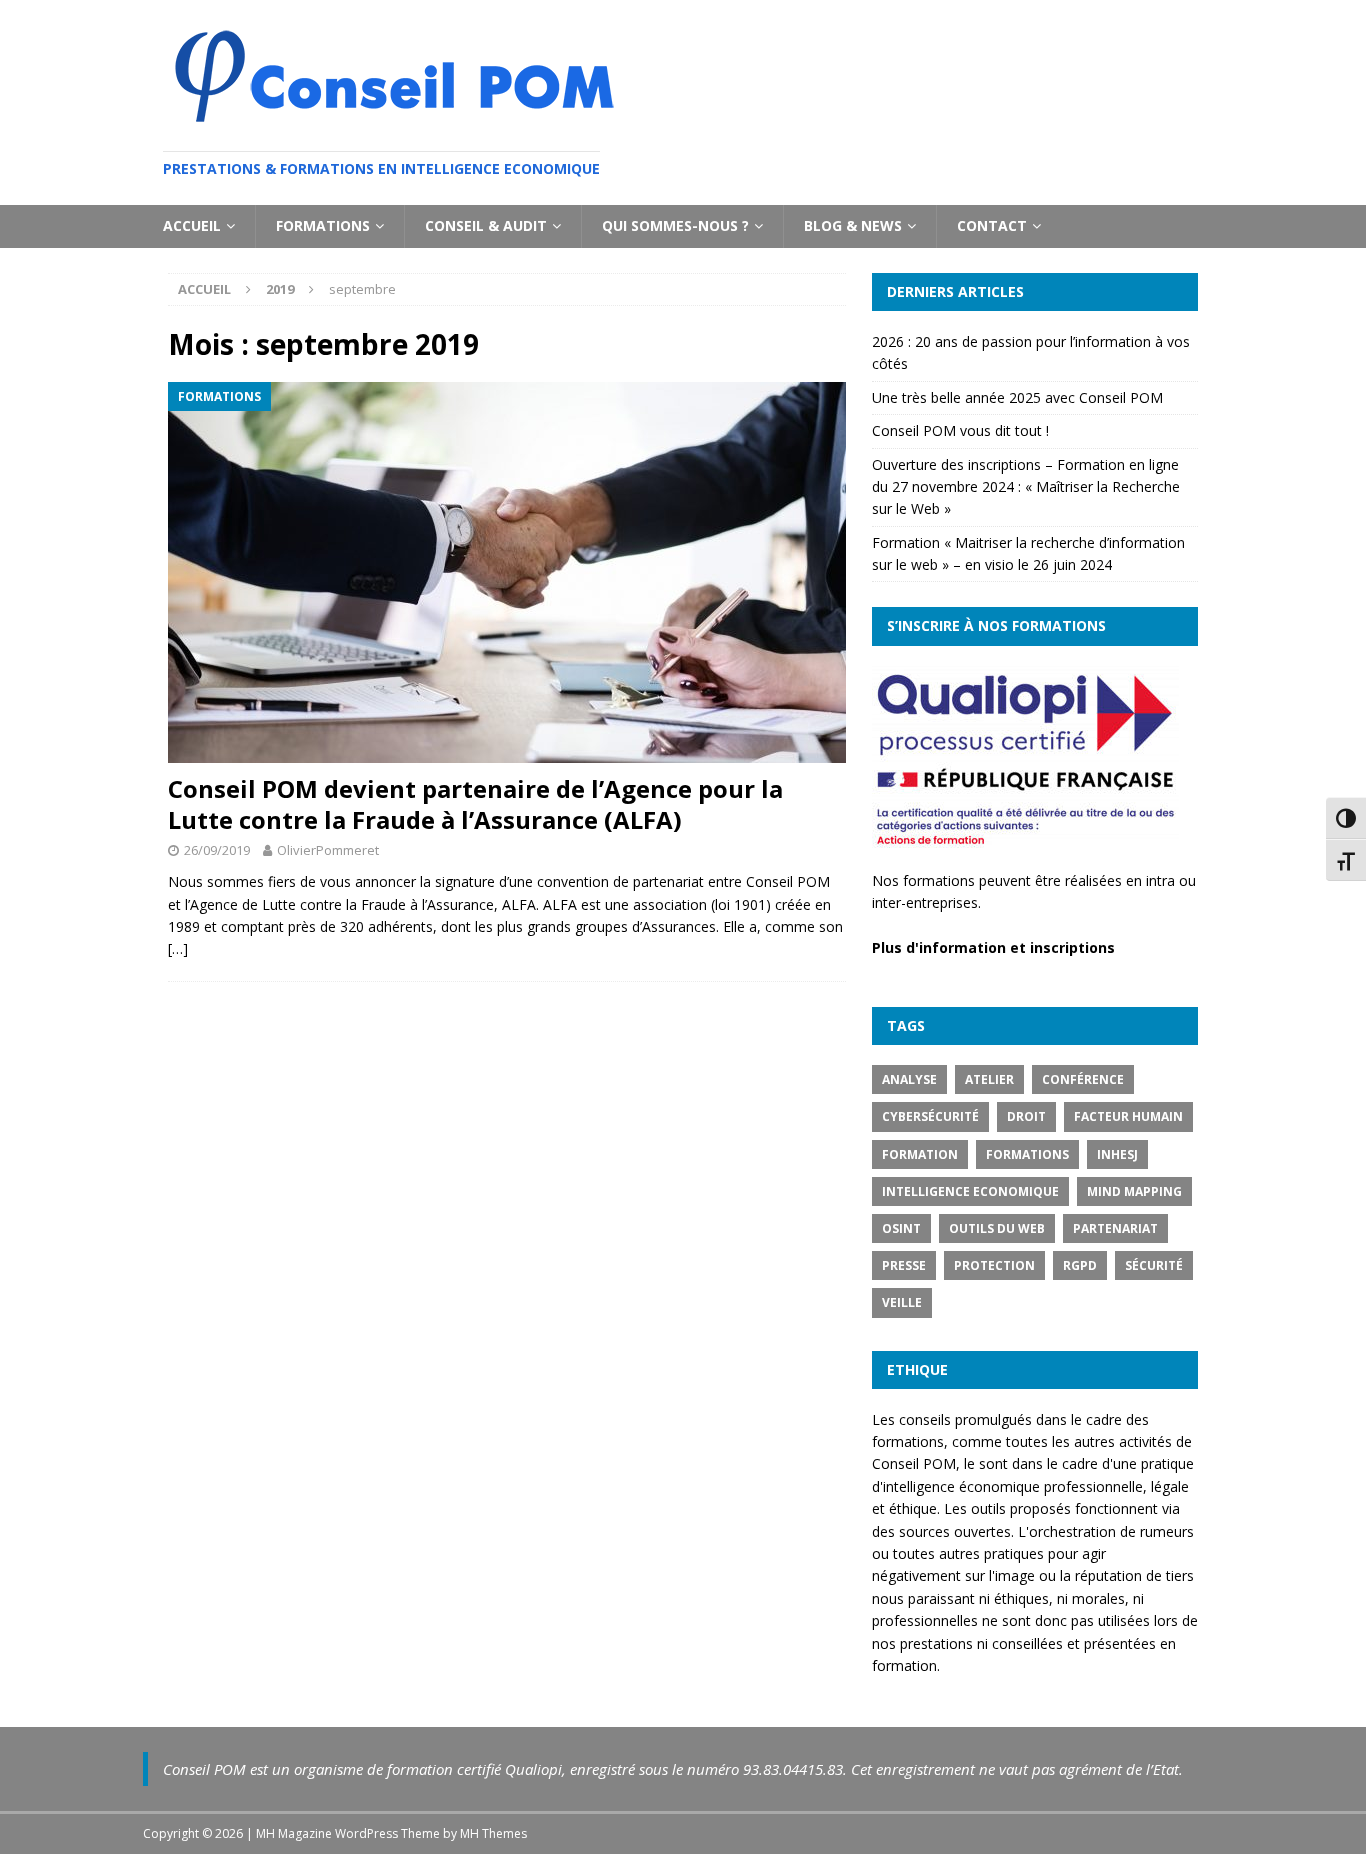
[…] (178, 948)
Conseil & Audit (486, 225)
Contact (992, 225)
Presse (904, 1265)
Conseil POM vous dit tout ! (960, 430)
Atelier (989, 1079)
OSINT (901, 1228)
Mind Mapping (1134, 1191)
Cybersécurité (930, 1116)
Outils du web (997, 1228)
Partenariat (1115, 1228)
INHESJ (1117, 1154)
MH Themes (493, 1833)
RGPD (1080, 1265)
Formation (920, 1154)
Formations (323, 225)
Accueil (192, 225)
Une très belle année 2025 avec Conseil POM (1017, 397)
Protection (994, 1265)
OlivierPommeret (328, 850)
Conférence (1083, 1079)
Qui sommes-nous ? (675, 225)
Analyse (909, 1079)
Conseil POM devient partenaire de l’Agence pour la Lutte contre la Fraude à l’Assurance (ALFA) (475, 804)
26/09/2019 (217, 850)
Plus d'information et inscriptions (993, 947)
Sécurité (1154, 1265)
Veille (902, 1302)
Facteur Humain (1128, 1116)
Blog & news (853, 225)
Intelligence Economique (970, 1191)
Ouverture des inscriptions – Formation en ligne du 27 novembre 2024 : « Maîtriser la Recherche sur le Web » (1026, 487)
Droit (1026, 1116)
